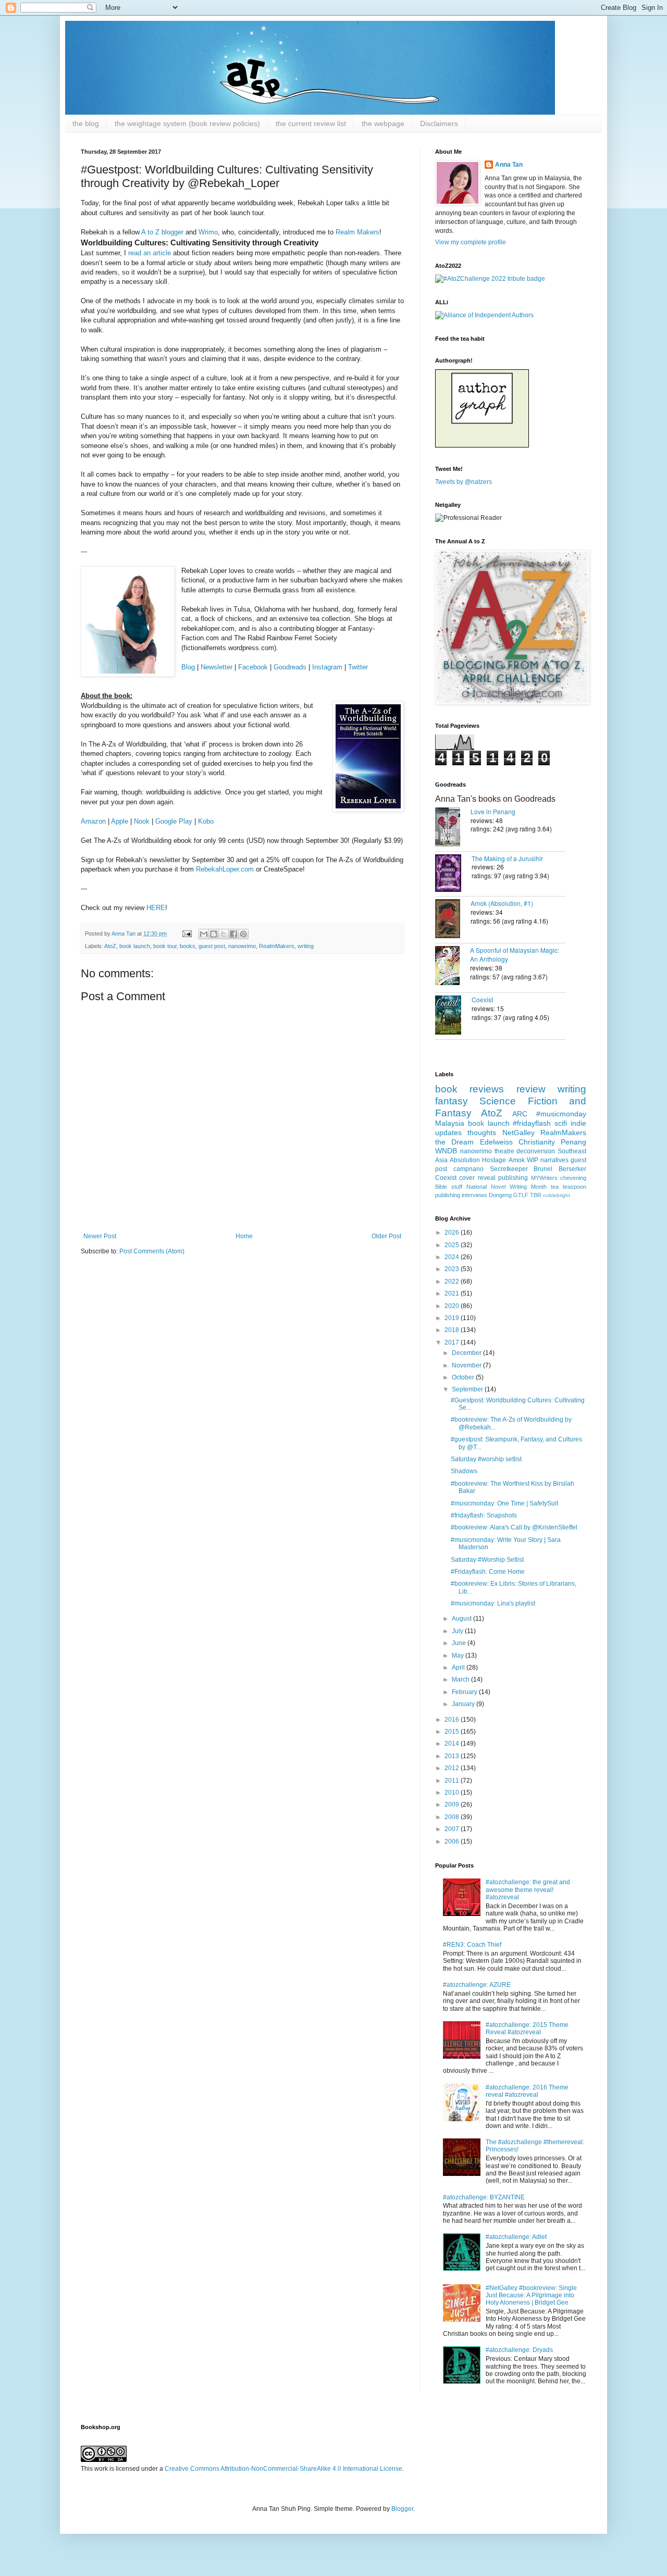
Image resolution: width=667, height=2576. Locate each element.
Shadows (464, 1471)
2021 (453, 1293)
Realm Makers (357, 232)
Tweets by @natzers (464, 482)
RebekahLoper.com (225, 869)
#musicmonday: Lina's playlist (493, 1603)
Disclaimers (439, 123)
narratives (554, 1160)
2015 (453, 1732)
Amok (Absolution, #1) (502, 903)
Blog (188, 667)
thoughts (482, 1133)
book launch (135, 946)
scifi (561, 1123)
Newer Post (100, 1236)
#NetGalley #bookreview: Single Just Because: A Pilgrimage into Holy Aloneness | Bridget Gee (531, 2295)
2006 (453, 1841)
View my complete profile (471, 242)
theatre (504, 1151)
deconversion (536, 1151)
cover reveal (477, 1178)
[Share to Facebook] (233, 934)
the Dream (454, 1142)
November (467, 1365)
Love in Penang (493, 811)
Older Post (386, 1236)
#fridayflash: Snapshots (484, 1515)
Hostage (494, 1160)
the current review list (311, 123)
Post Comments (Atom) (152, 1251)
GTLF (521, 1195)
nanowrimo (242, 946)
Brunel (543, 1169)
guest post (212, 946)
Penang (573, 1142)
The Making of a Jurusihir (507, 858)
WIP (533, 1160)
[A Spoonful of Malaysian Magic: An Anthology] (453, 967)
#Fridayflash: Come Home (488, 1572)
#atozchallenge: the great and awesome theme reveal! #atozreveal (528, 1890)
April (459, 1667)
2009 (453, 1805)
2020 (453, 1306)
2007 (453, 1829)
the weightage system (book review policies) (187, 123)
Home (244, 1236)
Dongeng (500, 1195)
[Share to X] (224, 934)
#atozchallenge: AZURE (477, 1985)
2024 (453, 1257)
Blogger (402, 2509)
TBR (536, 1195)
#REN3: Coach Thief (472, 1945)
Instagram (327, 667)
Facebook (253, 667)
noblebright (557, 1195)
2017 (453, 1342)
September (468, 1389)
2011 (453, 1781)
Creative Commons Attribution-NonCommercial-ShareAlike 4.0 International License (283, 2469)
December (467, 1353)
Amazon (93, 821)
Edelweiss (496, 1142)
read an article (150, 253)
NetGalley (518, 1133)
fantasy (452, 1101)
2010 (453, 1793)
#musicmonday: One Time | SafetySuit (504, 1503)
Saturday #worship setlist (486, 1459)
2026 (453, 1233)
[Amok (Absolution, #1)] (453, 920)
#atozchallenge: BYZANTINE (484, 2197)
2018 (453, 1330)
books (188, 946)
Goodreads (290, 667)
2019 (453, 1318)
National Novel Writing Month (507, 1187)
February (465, 1692)
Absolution (465, 1160)
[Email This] (204, 934)
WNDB (446, 1151)
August (462, 1619)
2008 (453, 1817)
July (458, 1631)
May (459, 1656)
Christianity (537, 1142)
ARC (520, 1114)
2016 (453, 1720)
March (461, 1679)
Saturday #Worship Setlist (487, 1560)
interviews (474, 1195)
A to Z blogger (162, 232)
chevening (573, 1178)
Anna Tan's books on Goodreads (495, 799)
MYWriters (544, 1178)
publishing (513, 1178)
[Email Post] (187, 934)
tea (555, 1187)
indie (578, 1123)
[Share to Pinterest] (243, 934)
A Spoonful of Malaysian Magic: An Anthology (515, 954)
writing (306, 946)
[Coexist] (453, 1016)
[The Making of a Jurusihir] (453, 874)
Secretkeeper (509, 1169)
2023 (453, 1269)
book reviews (470, 1089)
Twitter (358, 667)
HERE (156, 908)
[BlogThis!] (214, 934)
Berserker (572, 1169)
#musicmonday (561, 1114)
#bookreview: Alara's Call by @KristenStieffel (514, 1527)
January (464, 1704)
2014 (453, 1744)
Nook (142, 821)
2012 (453, 1768)
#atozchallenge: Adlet (516, 2237)
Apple (120, 821)
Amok (517, 1160)
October (464, 1377)
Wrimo (208, 232)
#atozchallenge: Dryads (519, 2350)
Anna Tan (509, 165)
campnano (468, 1169)
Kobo (206, 821)
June (460, 1643)
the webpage (383, 123)
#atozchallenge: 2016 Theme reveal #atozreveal (527, 2091)
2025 (453, 1245)
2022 (453, 1281)
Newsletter (217, 667)
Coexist (482, 999)
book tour (165, 946)
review (531, 1089)
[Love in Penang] (453, 828)
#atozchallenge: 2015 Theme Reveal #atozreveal (527, 2029)
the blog (86, 123)
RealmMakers (277, 946)
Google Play (174, 821)
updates (448, 1133)
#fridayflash (532, 1123)
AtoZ (110, 946)
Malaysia (450, 1123)
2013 (453, 1756)
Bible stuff (449, 1187)
